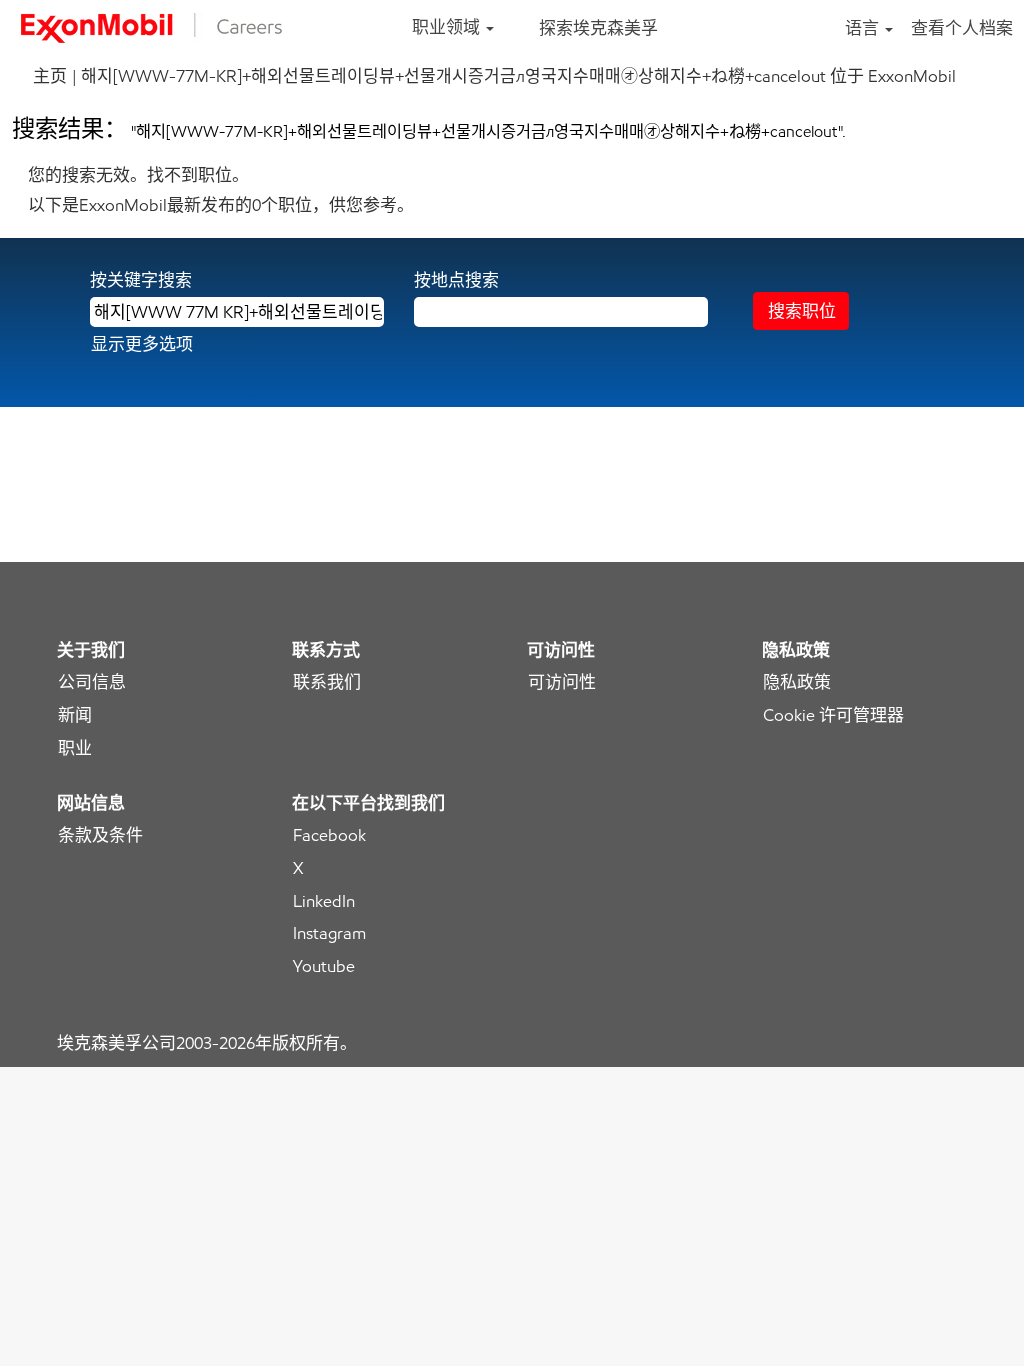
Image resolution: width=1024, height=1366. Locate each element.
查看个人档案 (962, 28)
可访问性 (562, 682)
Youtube (324, 966)
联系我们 (327, 682)
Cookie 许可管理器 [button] (833, 715)
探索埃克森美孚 (598, 28)
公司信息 (92, 682)
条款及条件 (100, 835)
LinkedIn (324, 901)
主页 (50, 76)
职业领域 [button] (448, 27)
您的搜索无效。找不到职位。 (138, 175)
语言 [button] (864, 28)
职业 (75, 748)
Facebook (329, 835)
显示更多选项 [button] (142, 344)
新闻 (75, 715)
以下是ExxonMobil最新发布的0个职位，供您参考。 (221, 205)
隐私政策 (797, 682)
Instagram (329, 933)
